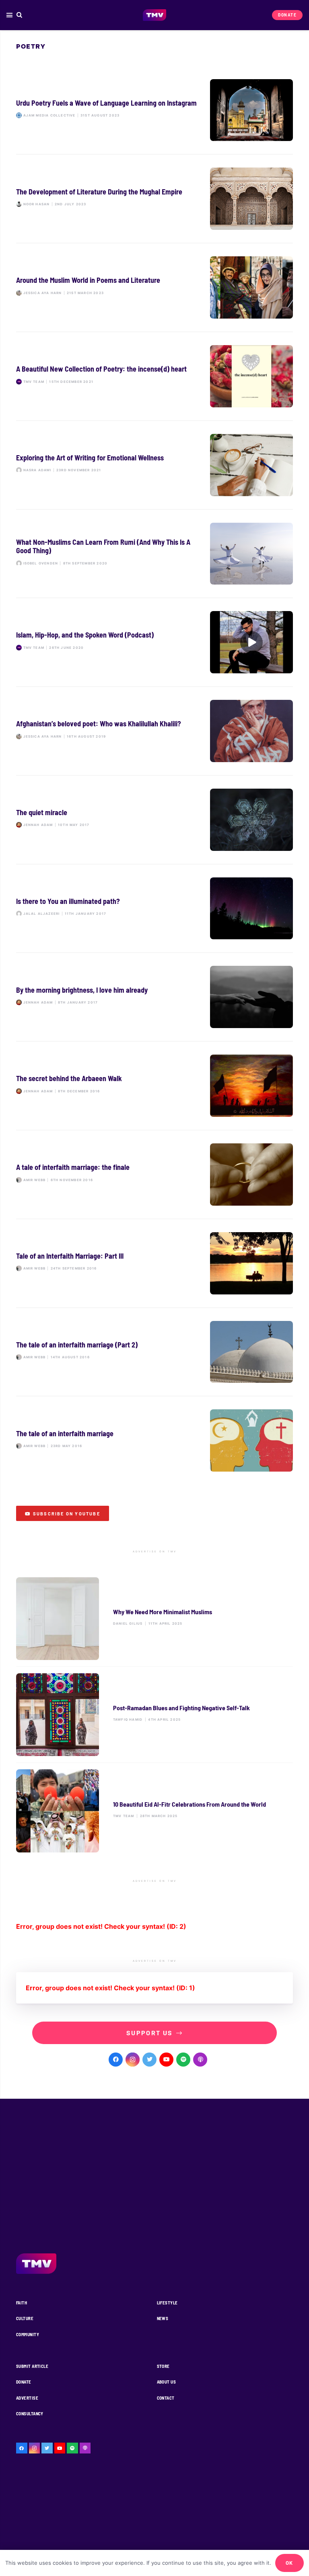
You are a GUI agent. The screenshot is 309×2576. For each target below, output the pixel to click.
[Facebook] (116, 2060)
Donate (24, 2382)
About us (167, 2382)
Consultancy (30, 2413)
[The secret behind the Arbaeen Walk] (154, 1086)
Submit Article (32, 2366)
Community (28, 2334)
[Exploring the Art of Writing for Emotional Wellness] (154, 465)
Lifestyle (167, 2303)
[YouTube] (166, 2060)
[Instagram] (133, 2060)
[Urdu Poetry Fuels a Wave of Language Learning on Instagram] (154, 110)
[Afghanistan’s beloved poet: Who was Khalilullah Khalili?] (154, 731)
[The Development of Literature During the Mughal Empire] (154, 199)
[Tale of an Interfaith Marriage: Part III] (154, 1263)
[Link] (155, 15)
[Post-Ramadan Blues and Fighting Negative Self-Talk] (154, 1715)
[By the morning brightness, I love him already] (154, 997)
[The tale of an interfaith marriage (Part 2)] (154, 1352)
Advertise (27, 2398)
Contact (166, 2398)
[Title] (183, 2060)
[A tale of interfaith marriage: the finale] (154, 1175)
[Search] (20, 15)
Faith (22, 2303)
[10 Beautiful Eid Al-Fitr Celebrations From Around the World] (154, 1811)
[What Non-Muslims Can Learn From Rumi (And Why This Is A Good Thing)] (154, 554)
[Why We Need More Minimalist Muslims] (154, 1619)
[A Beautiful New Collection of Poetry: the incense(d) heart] (154, 376)
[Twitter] (149, 2060)
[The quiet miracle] (154, 820)
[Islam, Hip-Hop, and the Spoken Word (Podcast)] (154, 642)
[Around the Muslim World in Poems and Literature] (154, 287)
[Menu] (9, 15)
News (163, 2318)
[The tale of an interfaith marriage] (154, 1440)
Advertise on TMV (155, 1552)
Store (163, 2366)
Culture (25, 2318)
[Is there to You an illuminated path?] (154, 909)
